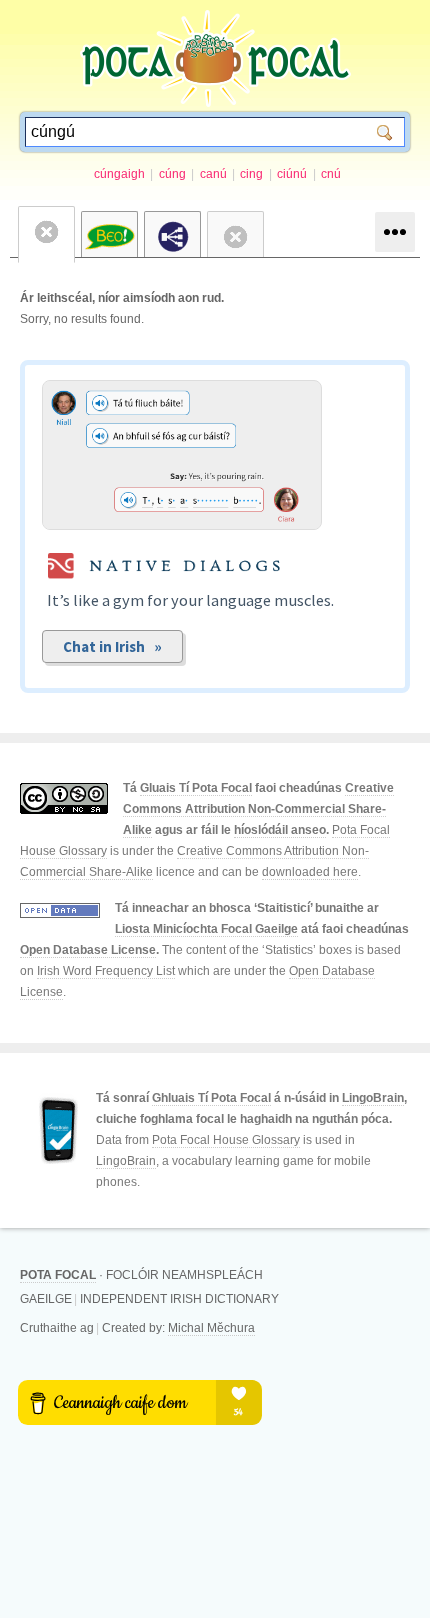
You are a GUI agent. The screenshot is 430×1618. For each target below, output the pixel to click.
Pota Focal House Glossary (226, 1140)
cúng (172, 174)
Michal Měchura (211, 1328)
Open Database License (88, 950)
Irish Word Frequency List (106, 971)
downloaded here (310, 872)
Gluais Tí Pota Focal (196, 788)
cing (251, 174)
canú (213, 174)
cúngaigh (119, 174)
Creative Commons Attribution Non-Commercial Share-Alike (258, 809)
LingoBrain (373, 1098)
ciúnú (292, 174)
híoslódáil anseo (280, 830)
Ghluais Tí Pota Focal (211, 1098)
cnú (331, 174)
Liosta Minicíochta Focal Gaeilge (206, 929)
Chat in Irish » (112, 646)
